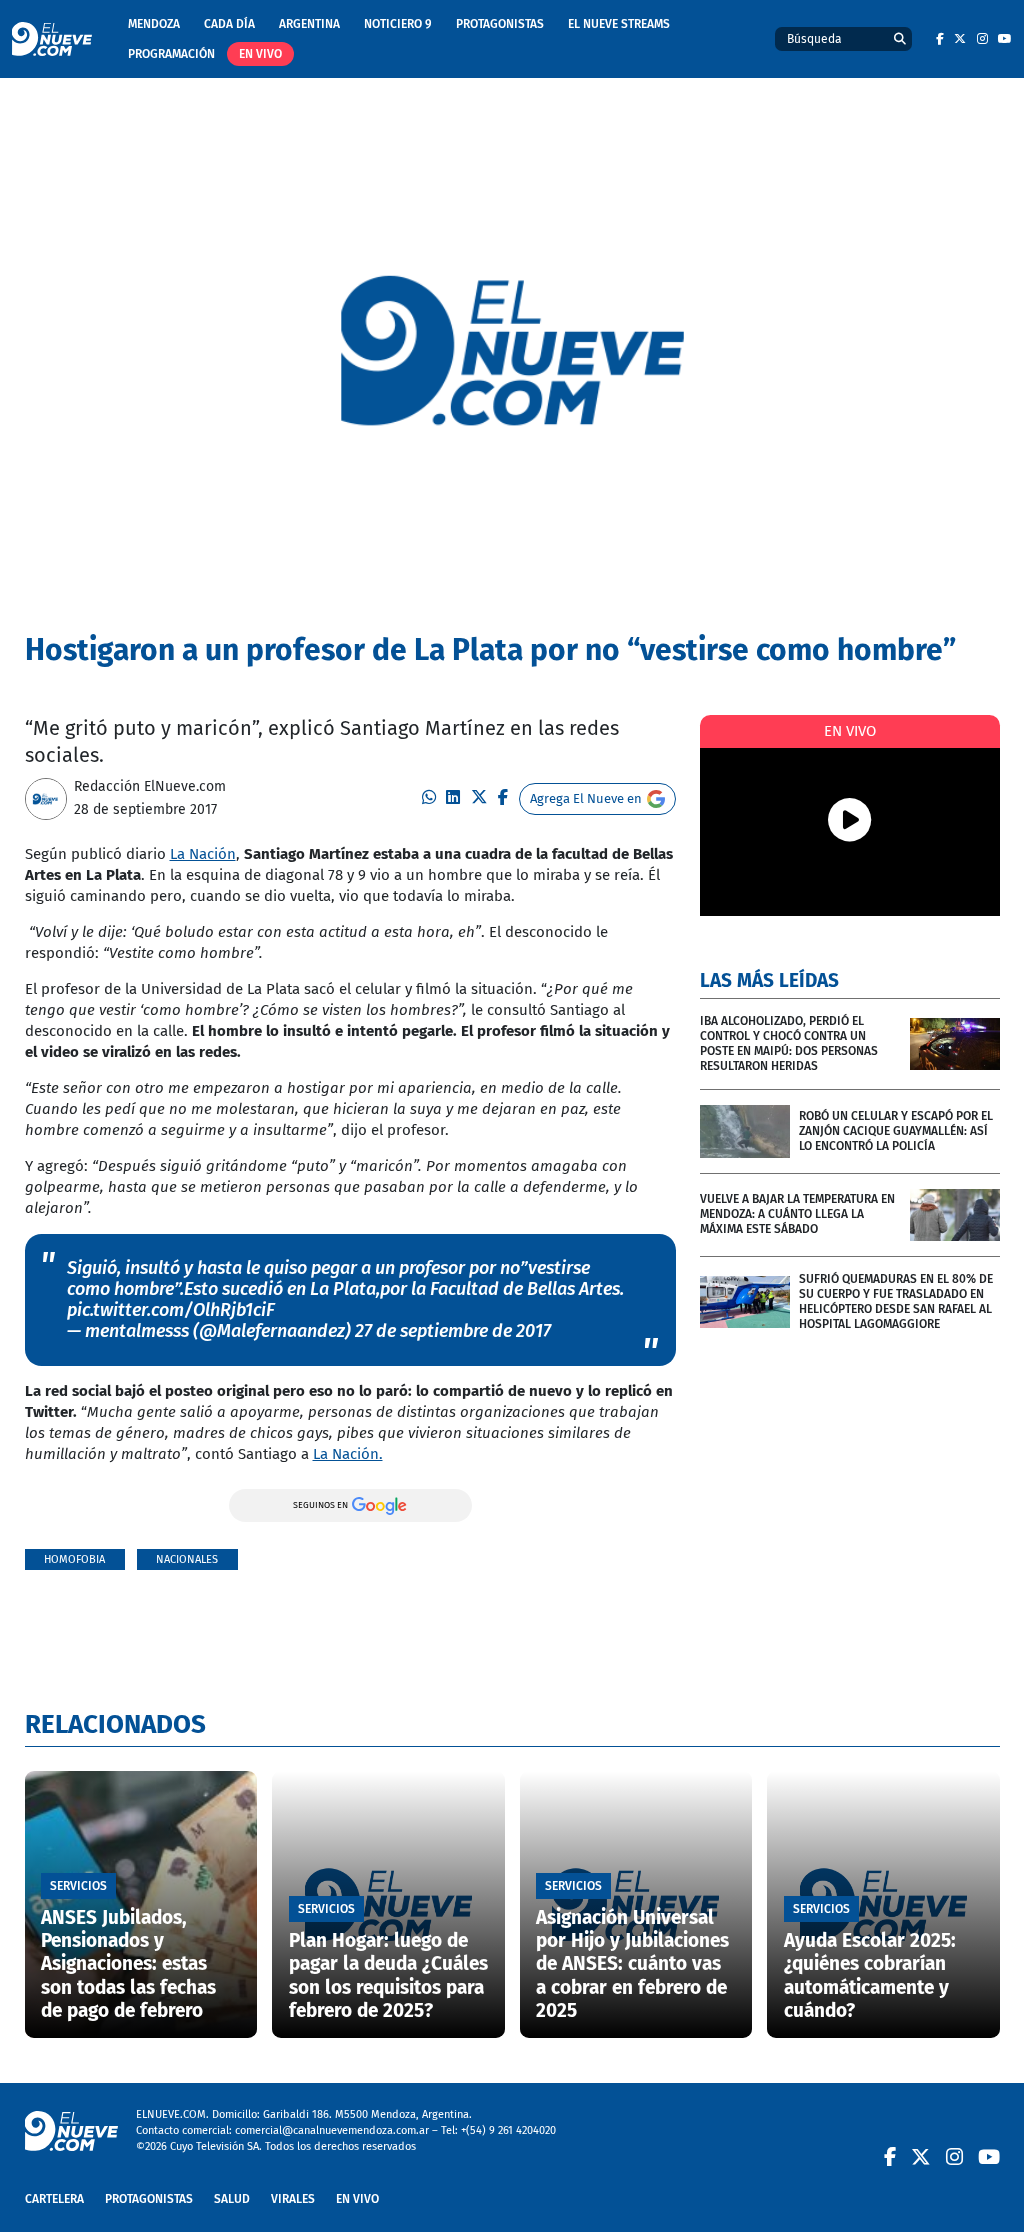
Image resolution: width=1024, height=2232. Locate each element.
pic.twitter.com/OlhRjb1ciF (171, 1310)
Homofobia (74, 1559)
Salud (232, 2199)
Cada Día (229, 24)
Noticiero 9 (398, 24)
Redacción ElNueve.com (150, 786)
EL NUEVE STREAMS (619, 24)
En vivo (260, 54)
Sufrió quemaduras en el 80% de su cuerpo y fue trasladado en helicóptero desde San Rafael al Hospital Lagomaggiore (896, 1301)
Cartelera (54, 2199)
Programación (171, 54)
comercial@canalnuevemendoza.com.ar (332, 2130)
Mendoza (154, 24)
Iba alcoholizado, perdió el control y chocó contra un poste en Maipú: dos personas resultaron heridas (789, 1043)
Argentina (309, 24)
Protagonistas (500, 24)
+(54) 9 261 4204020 (508, 2130)
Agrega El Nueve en (586, 798)
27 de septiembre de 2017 (453, 1331)
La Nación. (348, 1454)
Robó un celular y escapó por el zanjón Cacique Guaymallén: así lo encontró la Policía (896, 1131)
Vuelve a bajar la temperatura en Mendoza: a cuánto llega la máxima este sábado (797, 1214)
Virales (293, 2199)
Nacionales (187, 1559)
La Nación (203, 854)
